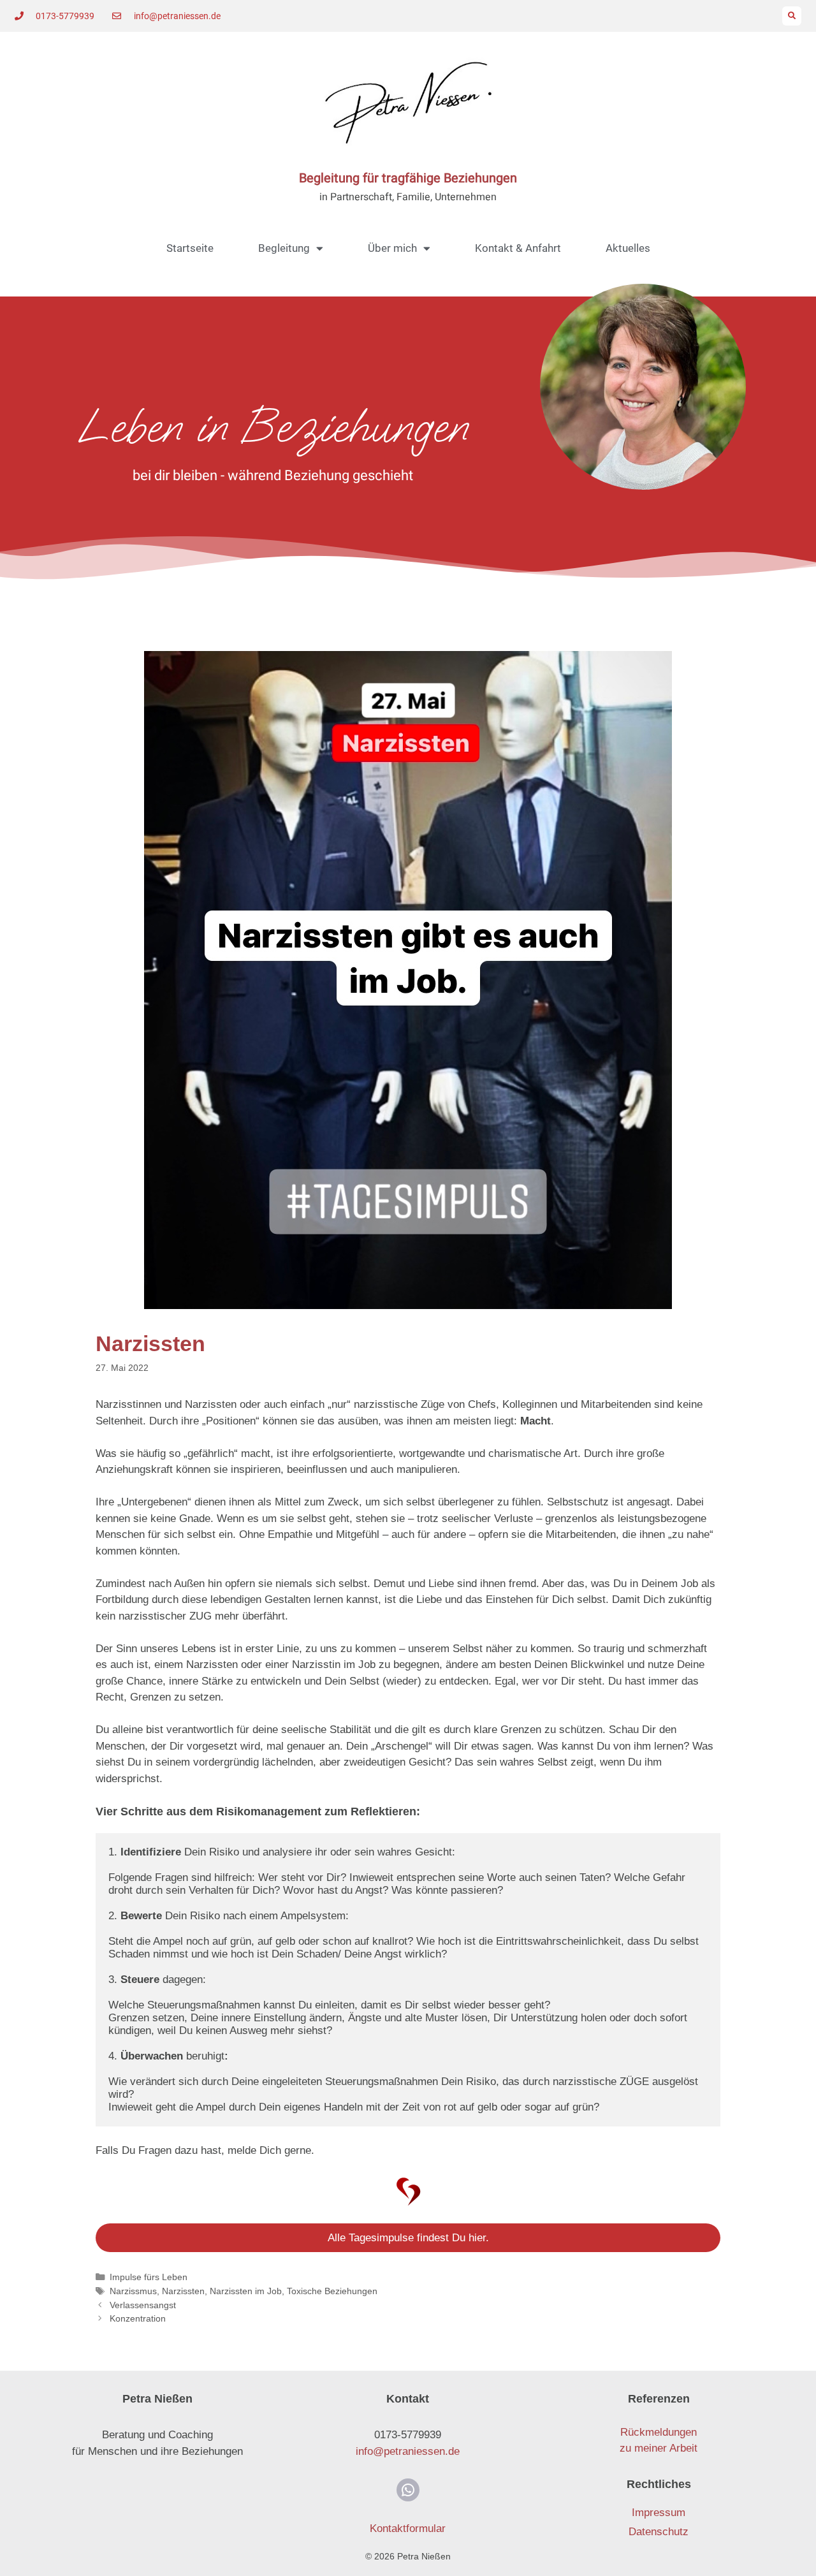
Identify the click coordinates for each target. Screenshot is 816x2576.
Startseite (190, 248)
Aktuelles (628, 248)
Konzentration (138, 2318)
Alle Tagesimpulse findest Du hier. (408, 2238)
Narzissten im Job (246, 2291)
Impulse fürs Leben (149, 2277)
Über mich (392, 248)
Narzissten (183, 2291)
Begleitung (284, 248)
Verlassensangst (143, 2305)
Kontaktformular (408, 2528)
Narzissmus (133, 2291)
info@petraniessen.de (408, 2451)
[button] (792, 16)
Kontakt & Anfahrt (518, 248)
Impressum (659, 2513)
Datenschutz (659, 2532)
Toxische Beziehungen (332, 2291)
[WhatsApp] (408, 2490)
